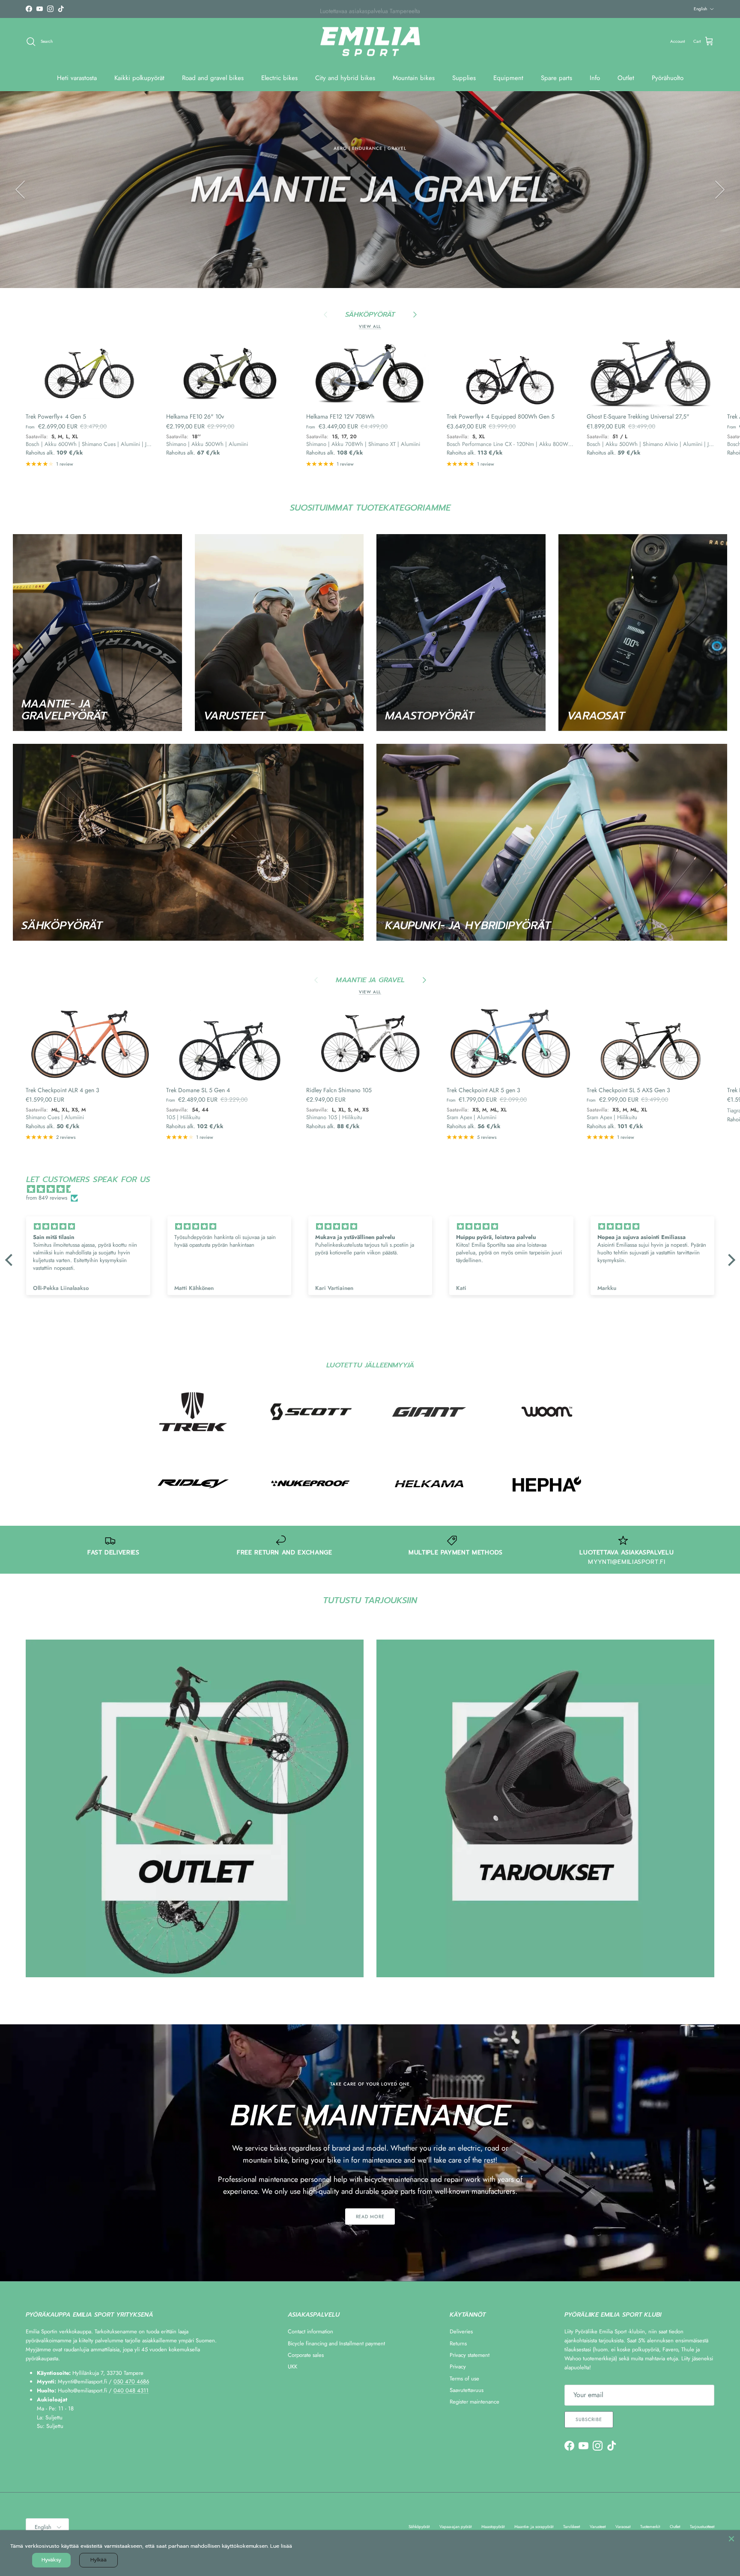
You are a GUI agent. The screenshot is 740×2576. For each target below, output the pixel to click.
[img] (374, 1189)
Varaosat (623, 2527)
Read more (370, 2216)
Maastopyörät (493, 2527)
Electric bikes (279, 78)
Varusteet (598, 2527)
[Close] (731, 2539)
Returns (458, 2343)
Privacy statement (470, 2355)
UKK (292, 2367)
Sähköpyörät (419, 2527)
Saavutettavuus (467, 2390)
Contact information (310, 2331)
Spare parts (556, 78)
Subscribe (589, 2419)
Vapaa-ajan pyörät (455, 2527)
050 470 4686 (131, 2381)
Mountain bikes (414, 78)
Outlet (626, 78)
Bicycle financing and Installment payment (336, 2343)
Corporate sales (306, 2355)
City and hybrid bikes (345, 78)
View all (370, 327)
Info (595, 78)
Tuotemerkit (650, 2527)
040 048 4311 (131, 2390)
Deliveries (461, 2331)
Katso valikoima (370, 226)
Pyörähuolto (668, 78)
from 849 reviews (47, 1198)
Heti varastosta (77, 78)
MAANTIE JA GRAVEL (370, 980)
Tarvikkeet (571, 2527)
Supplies (464, 78)
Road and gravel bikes (213, 78)
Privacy (458, 2367)
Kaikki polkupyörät (139, 78)
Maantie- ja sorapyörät (534, 2527)
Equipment (508, 78)
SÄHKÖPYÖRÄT (370, 315)
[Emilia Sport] (370, 42)
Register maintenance (474, 2402)
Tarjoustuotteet (702, 2527)
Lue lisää (281, 2546)
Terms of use (464, 2378)
